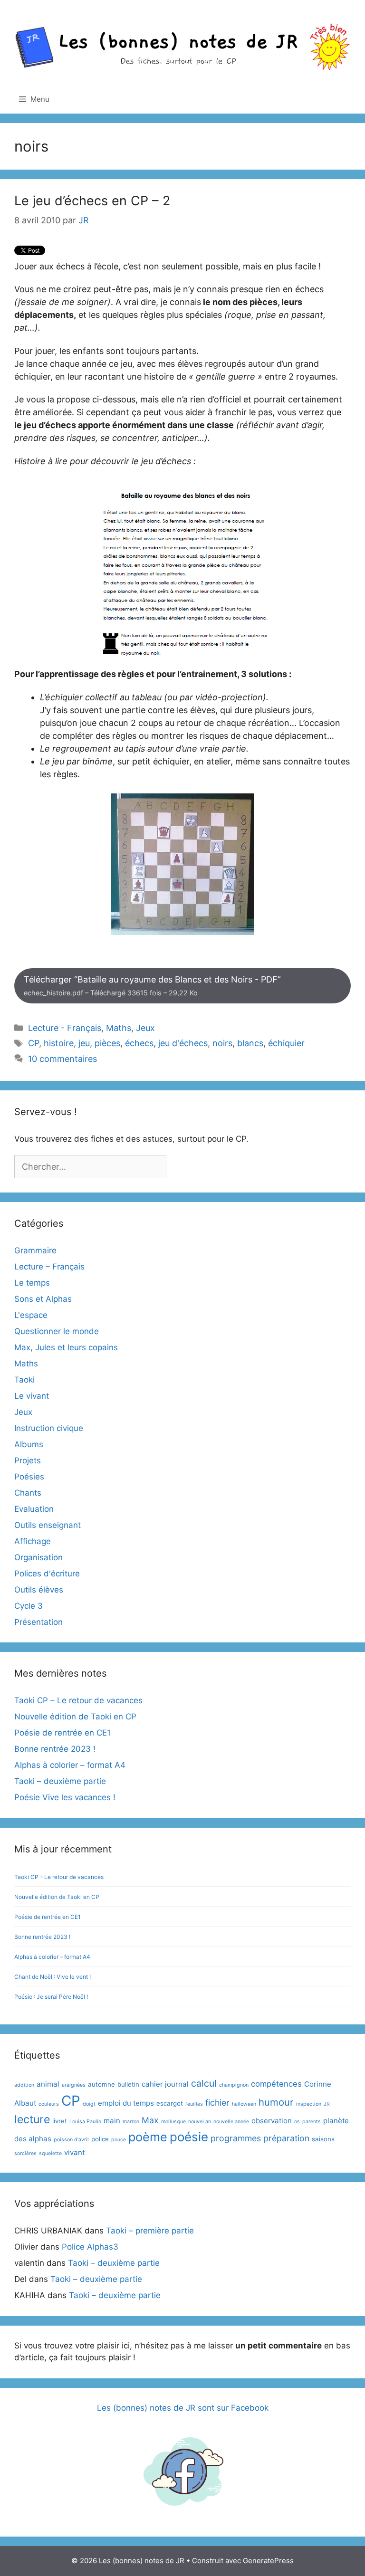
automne (101, 2084)
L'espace (31, 1315)
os (297, 2122)
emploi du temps (126, 2103)
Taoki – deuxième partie (60, 1781)
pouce (119, 2140)
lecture (32, 2119)
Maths (119, 1028)
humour (276, 2102)
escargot (170, 2103)
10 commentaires (62, 1059)
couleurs (49, 2104)
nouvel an (200, 2122)
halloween (244, 2104)
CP (34, 1043)
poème (148, 2137)
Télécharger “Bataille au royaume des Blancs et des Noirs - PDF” (152, 986)
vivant (74, 2152)
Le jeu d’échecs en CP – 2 (92, 201)
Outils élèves (39, 1590)
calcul (204, 2083)
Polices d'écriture (47, 1574)
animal (48, 2084)
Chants (28, 1493)
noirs (222, 1043)
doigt (89, 2104)
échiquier (286, 1043)
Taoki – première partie (150, 2231)
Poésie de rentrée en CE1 (62, 1733)
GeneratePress (268, 2561)
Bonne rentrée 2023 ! (55, 1749)
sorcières (25, 2153)
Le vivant (32, 1396)
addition (24, 2085)
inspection (309, 2104)
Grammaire (35, 1250)
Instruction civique (49, 1428)
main (112, 2121)
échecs (139, 1043)
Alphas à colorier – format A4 (70, 1765)
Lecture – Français (49, 1267)
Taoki (24, 1380)
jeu (84, 1043)
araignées (74, 2085)
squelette (50, 2153)
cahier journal (165, 2084)
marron (131, 2122)
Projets (28, 1460)
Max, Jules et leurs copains (66, 1347)
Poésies (29, 1477)
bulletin (128, 2084)
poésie (189, 2137)
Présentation (38, 1622)
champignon (234, 2085)
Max (150, 2120)
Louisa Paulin (85, 2122)
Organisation (38, 1557)
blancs (250, 1043)
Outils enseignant (48, 1525)
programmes (236, 2138)
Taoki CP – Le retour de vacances (78, 1700)
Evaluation (34, 1509)
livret (60, 2121)
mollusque (173, 2122)
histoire (59, 1043)
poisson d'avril (71, 2140)
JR (327, 2104)
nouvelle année (231, 2122)
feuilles (194, 2104)
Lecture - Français (65, 1028)
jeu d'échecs (183, 1043)
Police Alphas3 (90, 2247)
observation (272, 2121)
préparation (286, 2138)
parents (312, 2122)
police (100, 2139)
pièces (107, 1043)
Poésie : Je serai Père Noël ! (51, 1997)
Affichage (33, 1541)
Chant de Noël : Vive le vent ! (53, 1977)
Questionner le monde (57, 1331)
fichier (217, 2103)
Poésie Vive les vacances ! (65, 1797)
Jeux (145, 1028)
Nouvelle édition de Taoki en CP (75, 1717)
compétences (276, 2084)
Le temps (32, 1283)
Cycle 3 (29, 1606)
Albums (29, 1444)
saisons (323, 2139)
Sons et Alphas (43, 1299)
